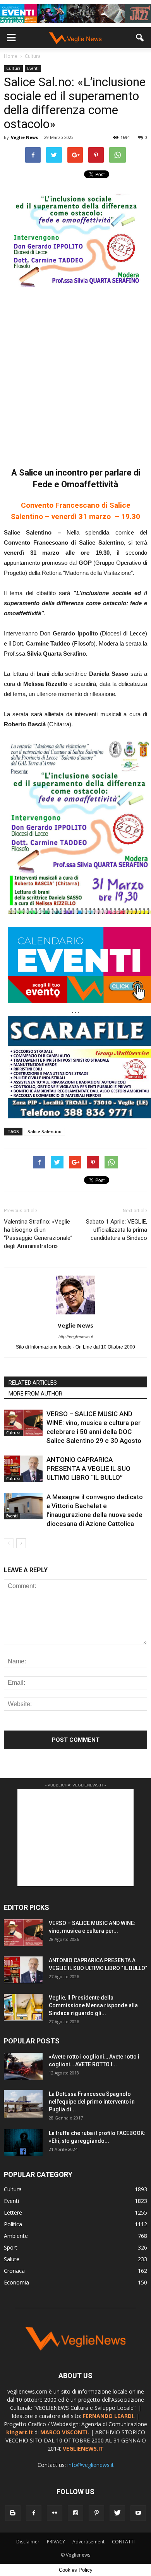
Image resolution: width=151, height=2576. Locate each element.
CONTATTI (123, 2542)
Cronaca (14, 2271)
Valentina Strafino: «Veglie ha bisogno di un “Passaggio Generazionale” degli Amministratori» (38, 1234)
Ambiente (16, 2236)
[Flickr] (55, 2513)
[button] (140, 38)
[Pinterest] (96, 2513)
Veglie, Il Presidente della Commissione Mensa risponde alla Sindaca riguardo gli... (93, 2005)
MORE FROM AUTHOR (35, 1394)
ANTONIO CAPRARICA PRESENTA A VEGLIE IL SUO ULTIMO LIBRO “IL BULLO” (88, 1469)
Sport (11, 2247)
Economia (16, 2282)
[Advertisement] (75, 373)
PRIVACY (56, 2542)
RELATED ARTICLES (33, 1383)
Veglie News (24, 137)
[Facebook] (34, 2513)
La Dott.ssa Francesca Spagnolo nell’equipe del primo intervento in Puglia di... (92, 2102)
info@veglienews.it (91, 2465)
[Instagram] (75, 2513)
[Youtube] (138, 2513)
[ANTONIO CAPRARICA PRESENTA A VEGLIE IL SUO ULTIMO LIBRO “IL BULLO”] (23, 1469)
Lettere (13, 2212)
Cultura (13, 68)
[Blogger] (13, 2513)
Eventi (33, 68)
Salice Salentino (45, 1131)
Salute (12, 2259)
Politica (13, 2224)
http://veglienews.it (76, 1337)
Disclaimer (28, 2542)
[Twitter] (117, 2513)
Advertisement (88, 2542)
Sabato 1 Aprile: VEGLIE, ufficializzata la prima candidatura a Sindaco (117, 1230)
